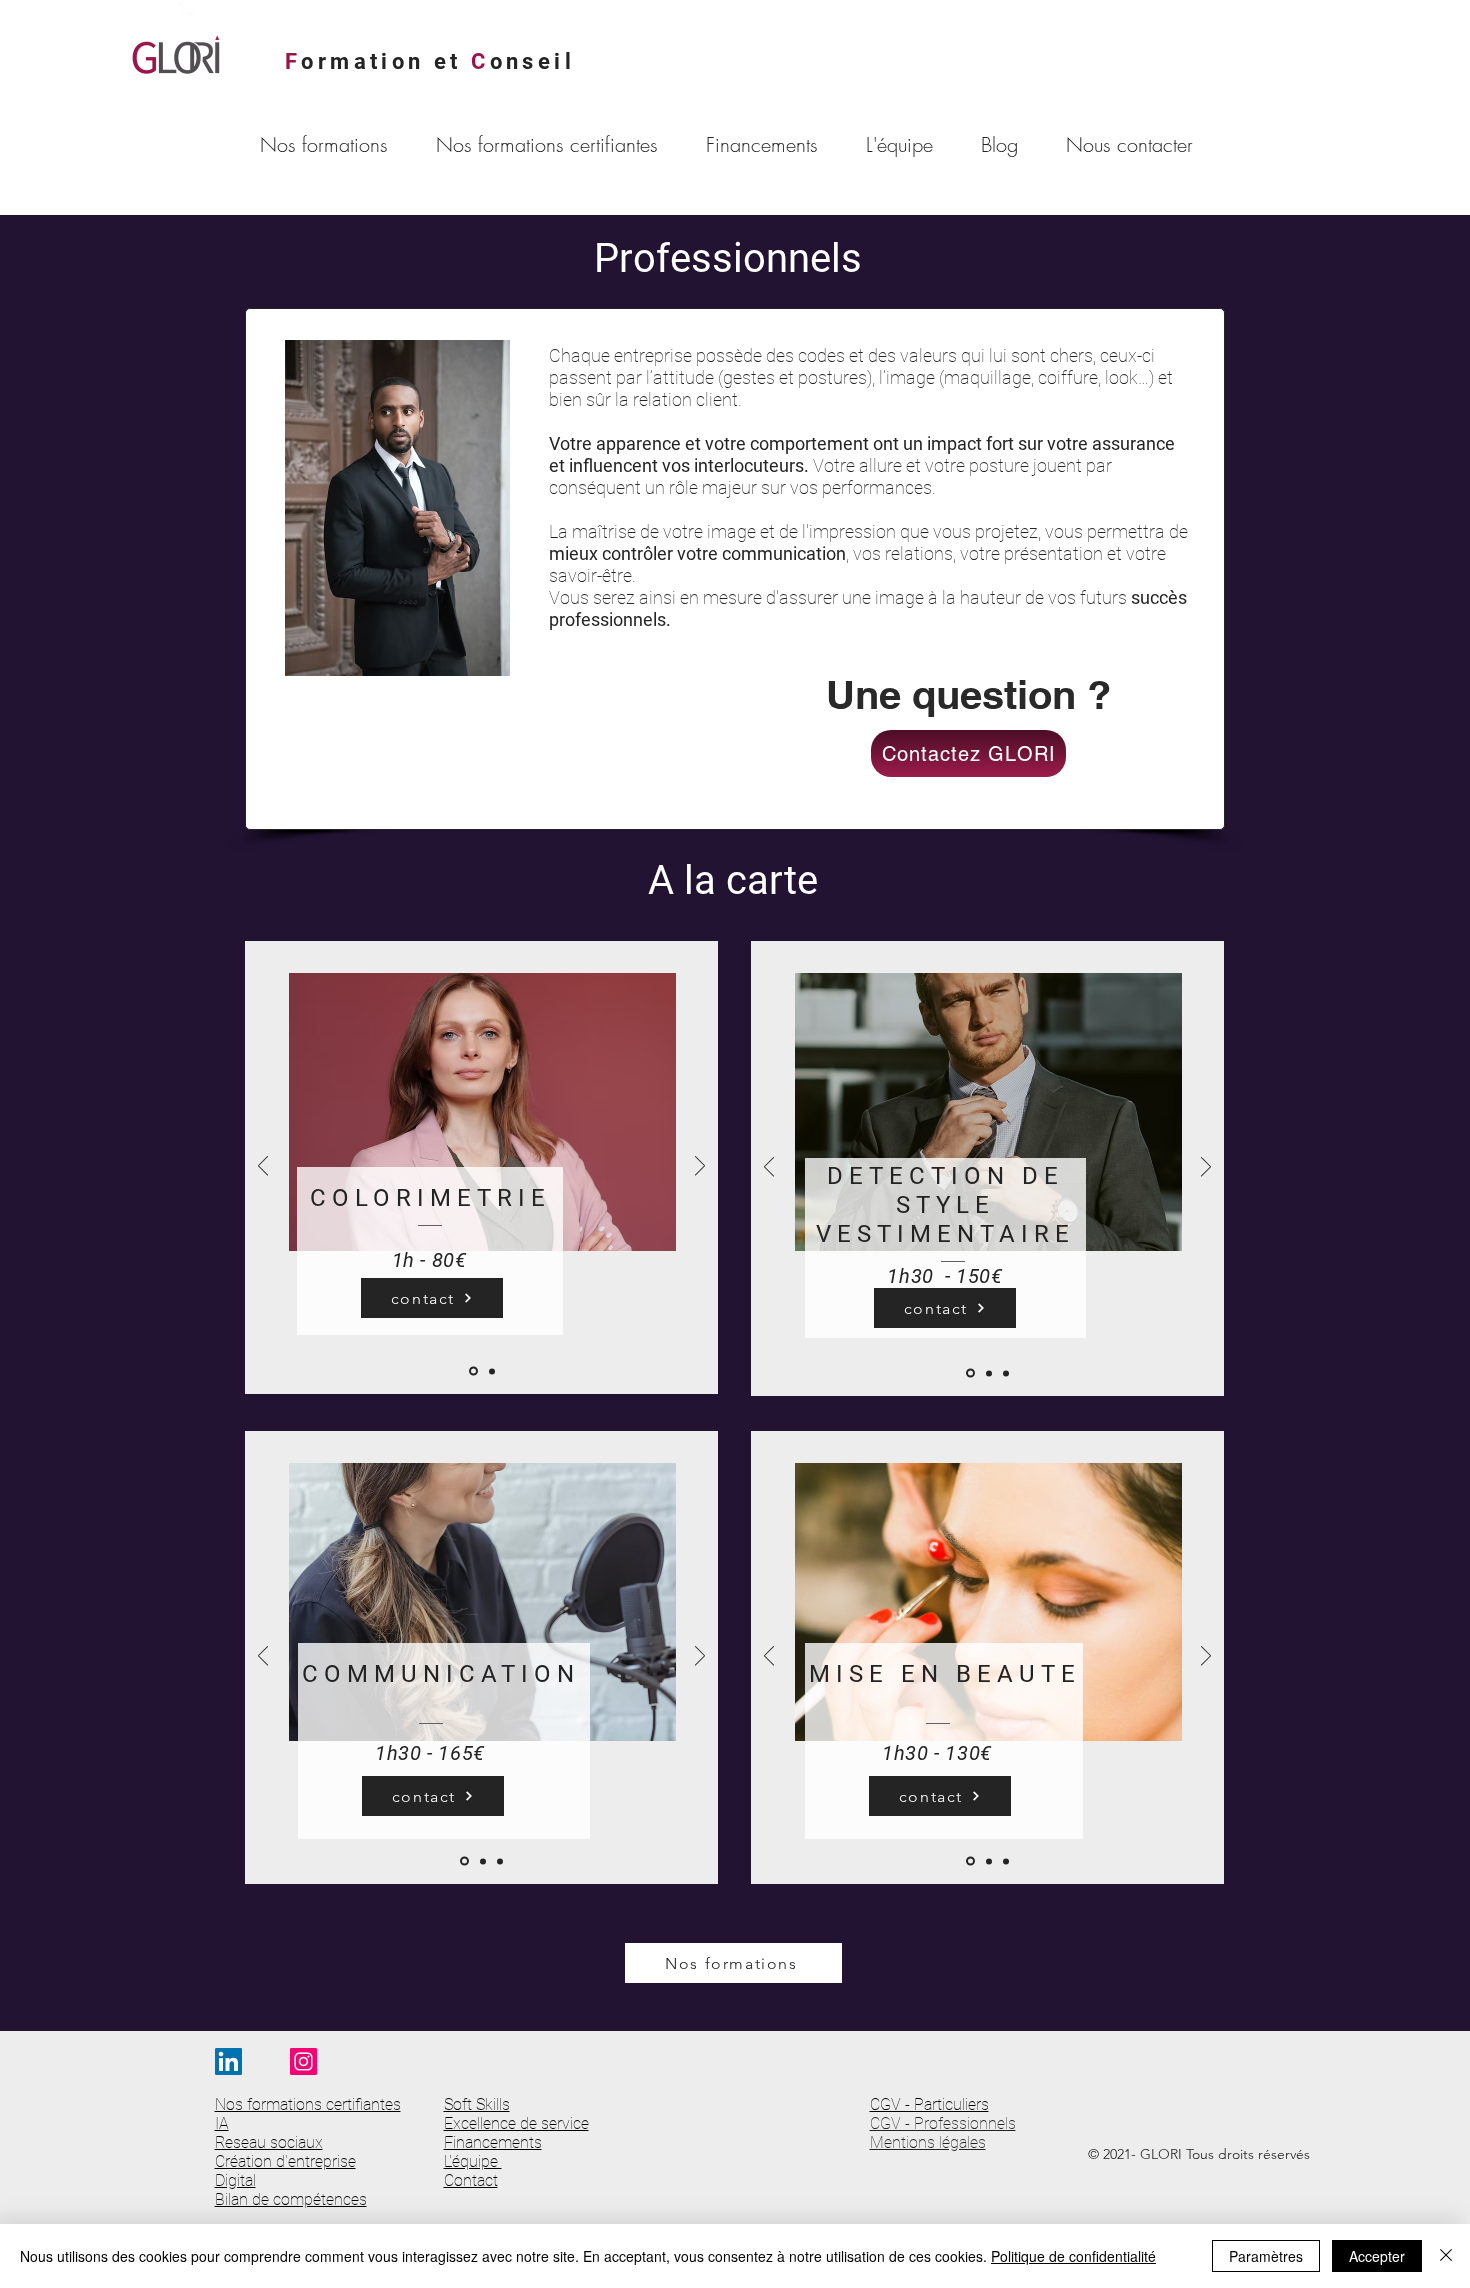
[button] (333, 144)
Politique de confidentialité (1073, 2256)
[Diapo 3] (1006, 1373)
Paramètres (1266, 2256)
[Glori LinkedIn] (228, 2061)
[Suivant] (700, 1167)
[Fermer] (1446, 2256)
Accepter (1377, 2256)
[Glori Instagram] (303, 2061)
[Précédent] (263, 1167)
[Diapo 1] (473, 1371)
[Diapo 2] (492, 1371)
